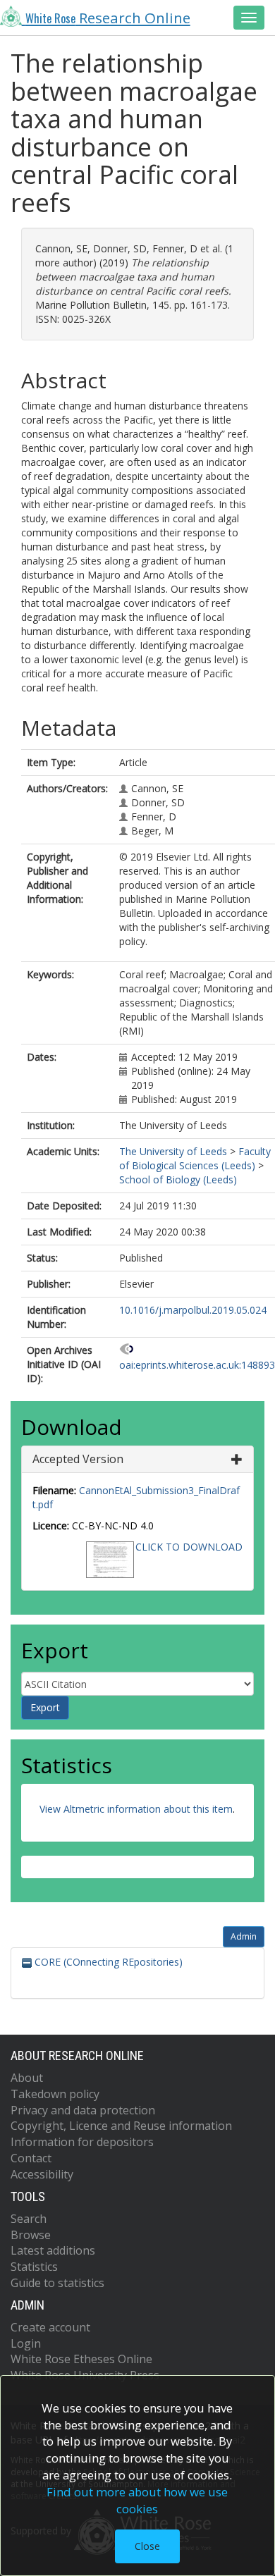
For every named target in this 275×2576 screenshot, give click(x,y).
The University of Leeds (173, 1151)
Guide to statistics (57, 2283)
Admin (244, 1936)
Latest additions (53, 2250)
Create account (50, 2327)
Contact (31, 2158)
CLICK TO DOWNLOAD (189, 1547)
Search (29, 2219)
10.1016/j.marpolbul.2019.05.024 (193, 1310)
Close (147, 2546)
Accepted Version (78, 1459)
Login (26, 2343)
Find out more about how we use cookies (137, 2500)
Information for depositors (82, 2142)
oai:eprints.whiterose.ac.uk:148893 (197, 1365)
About (27, 2078)
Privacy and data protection (83, 2110)
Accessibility (42, 2174)
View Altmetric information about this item (136, 1809)
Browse (31, 2235)
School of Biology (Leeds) (178, 1179)
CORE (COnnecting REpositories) (107, 1962)
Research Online (108, 18)
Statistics (34, 2267)
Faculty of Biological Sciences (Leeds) (195, 1158)
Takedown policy (55, 2094)
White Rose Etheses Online (81, 2359)
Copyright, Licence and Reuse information (121, 2126)
